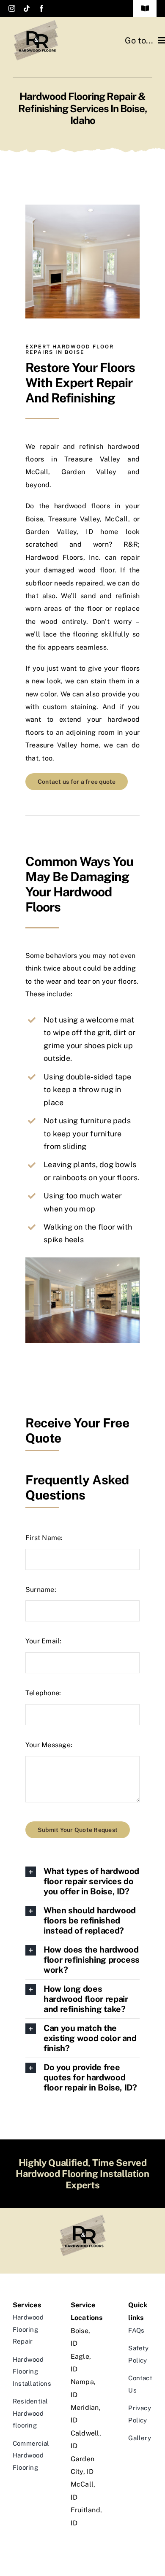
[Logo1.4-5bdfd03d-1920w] (36, 22)
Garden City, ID (82, 2465)
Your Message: (49, 1745)
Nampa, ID (83, 2388)
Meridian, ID (83, 2414)
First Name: (44, 1538)
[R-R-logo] (83, 2217)
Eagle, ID (81, 2363)
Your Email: (44, 1641)
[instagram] (12, 8)
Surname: (41, 1590)
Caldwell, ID (83, 2440)
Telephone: (43, 1693)
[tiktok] (27, 8)
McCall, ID (83, 2491)
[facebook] (41, 8)
